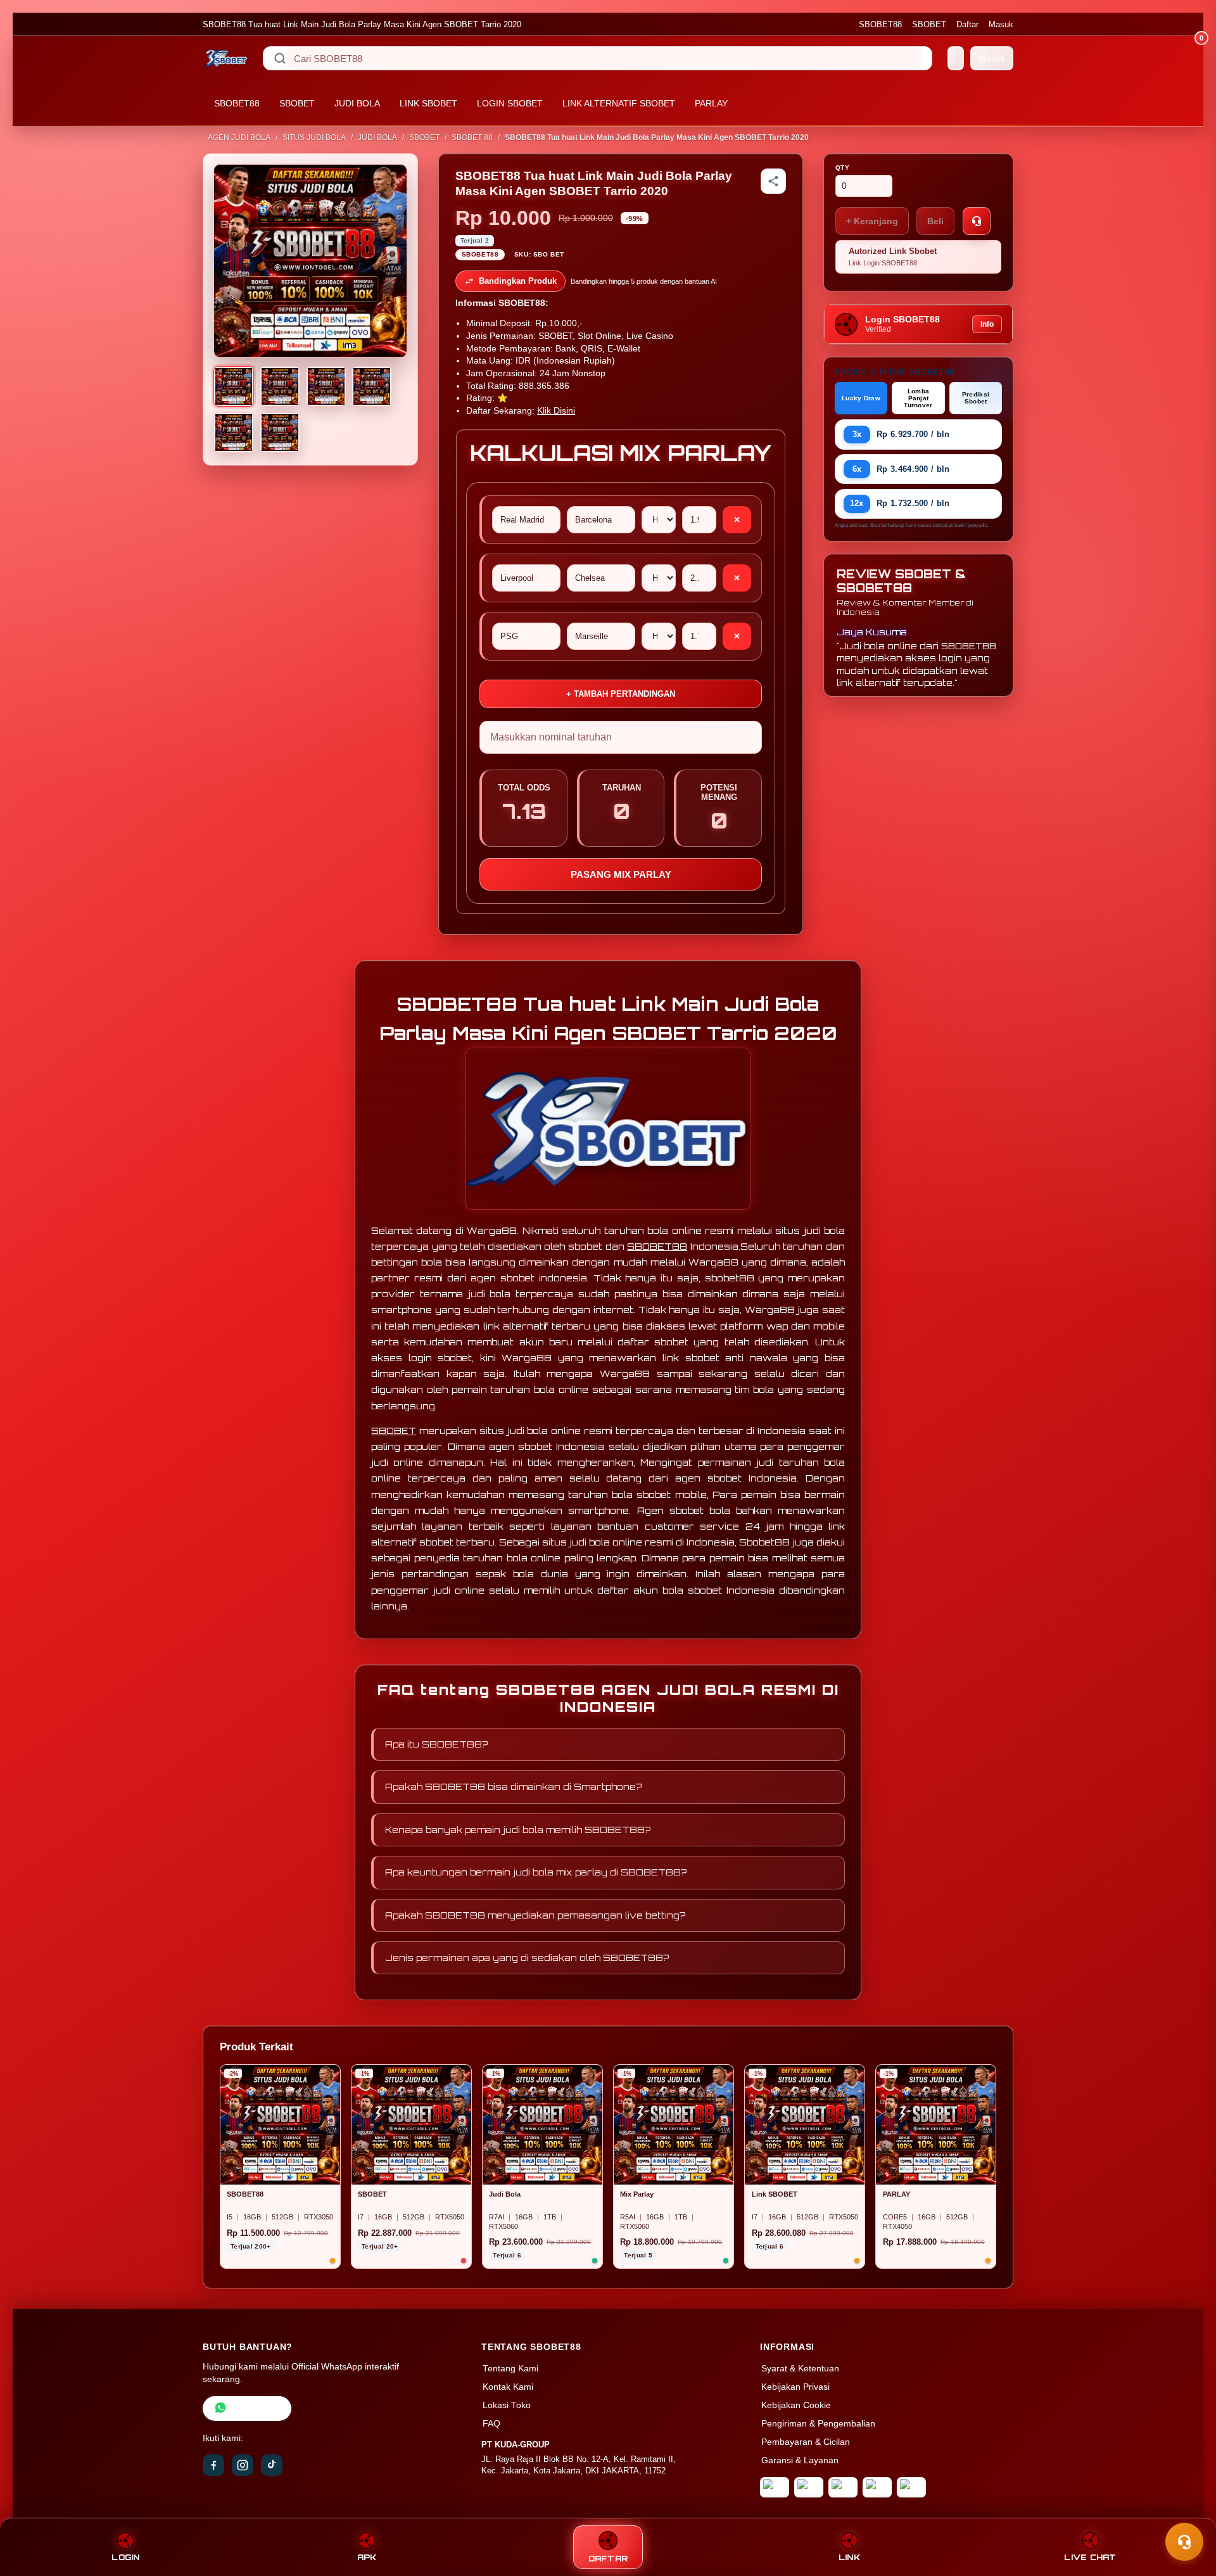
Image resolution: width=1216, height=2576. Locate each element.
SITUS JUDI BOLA (314, 137)
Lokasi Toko (507, 2405)
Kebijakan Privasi (795, 2387)
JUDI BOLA (357, 103)
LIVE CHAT (1090, 2557)
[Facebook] (213, 2465)
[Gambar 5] (234, 433)
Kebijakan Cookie (796, 2405)
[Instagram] (243, 2465)
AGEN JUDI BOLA (239, 137)
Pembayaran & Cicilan (806, 2442)
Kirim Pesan (256, 2408)
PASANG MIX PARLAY (621, 874)
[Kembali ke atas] (1188, 2511)
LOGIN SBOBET (510, 103)
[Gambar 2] (280, 386)
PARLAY (711, 103)
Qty (843, 168)
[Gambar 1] (234, 386)
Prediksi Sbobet (976, 398)
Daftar (967, 24)
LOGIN (125, 2557)
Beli (935, 221)
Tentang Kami (510, 2369)
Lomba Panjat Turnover (918, 398)
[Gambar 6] (280, 433)
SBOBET (929, 24)
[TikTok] (272, 2465)
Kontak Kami (508, 2387)
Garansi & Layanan (800, 2460)
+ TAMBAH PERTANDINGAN (621, 694)
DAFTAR (608, 2559)
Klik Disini (556, 411)
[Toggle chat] (1184, 2542)
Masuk (1001, 24)
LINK (849, 2557)
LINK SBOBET (428, 103)
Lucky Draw (861, 398)
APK (367, 2557)
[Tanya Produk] (977, 221)
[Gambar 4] (372, 386)
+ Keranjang (872, 221)
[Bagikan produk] (773, 181)
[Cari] (280, 58)
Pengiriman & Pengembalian (818, 2424)
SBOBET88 (880, 24)
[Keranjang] (956, 58)
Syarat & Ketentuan (800, 2369)
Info (987, 324)
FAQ (491, 2424)
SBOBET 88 (472, 137)
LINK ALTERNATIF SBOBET (619, 103)
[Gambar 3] (326, 386)
